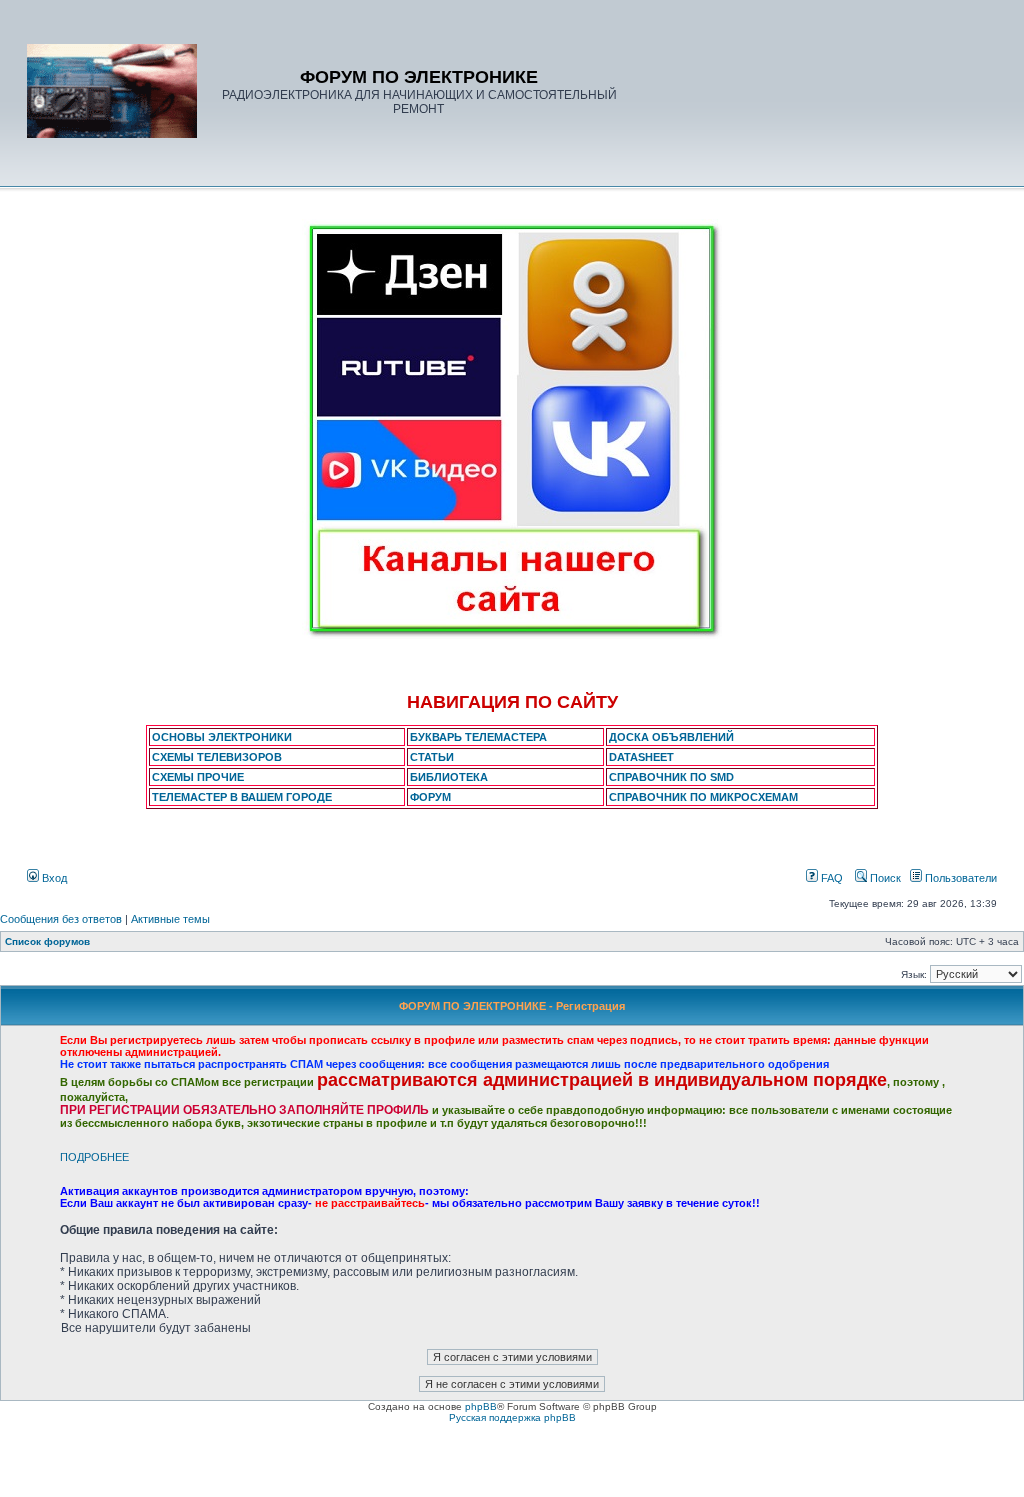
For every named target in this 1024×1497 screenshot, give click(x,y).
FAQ (830, 878)
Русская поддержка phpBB (512, 1417)
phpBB (481, 1406)
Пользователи (959, 878)
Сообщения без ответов (61, 919)
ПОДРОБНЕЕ (94, 1157)
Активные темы (170, 919)
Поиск (884, 878)
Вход (53, 878)
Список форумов (47, 941)
